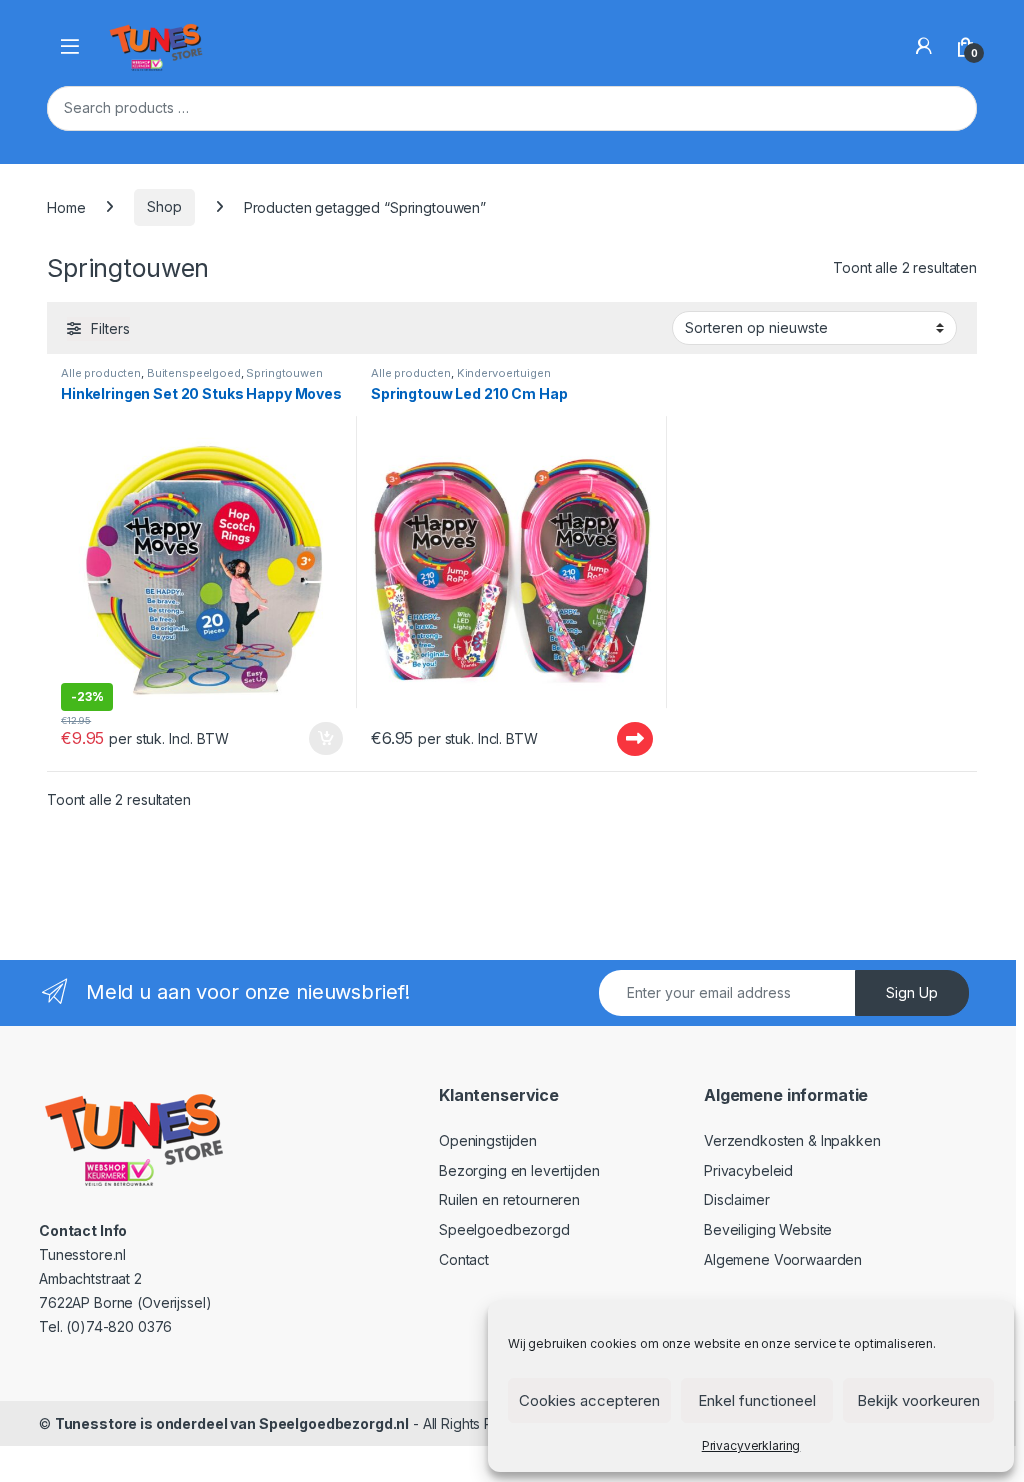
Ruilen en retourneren (509, 1199)
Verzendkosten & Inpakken (792, 1140)
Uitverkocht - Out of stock (616, 739)
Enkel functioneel (757, 1400)
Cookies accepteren (589, 1400)
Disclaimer (737, 1199)
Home (66, 206)
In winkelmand (304, 739)
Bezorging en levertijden (519, 1170)
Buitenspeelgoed (194, 373)
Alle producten (101, 373)
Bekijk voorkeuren (918, 1400)
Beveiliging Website (768, 1229)
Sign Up (912, 992)
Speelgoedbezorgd (504, 1229)
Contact (464, 1259)
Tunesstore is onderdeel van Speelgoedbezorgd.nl (232, 1423)
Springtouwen (284, 373)
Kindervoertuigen (504, 373)
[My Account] (924, 46)
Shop (164, 206)
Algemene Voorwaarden (783, 1259)
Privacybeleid (748, 1170)
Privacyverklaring (751, 1445)
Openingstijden (488, 1140)
